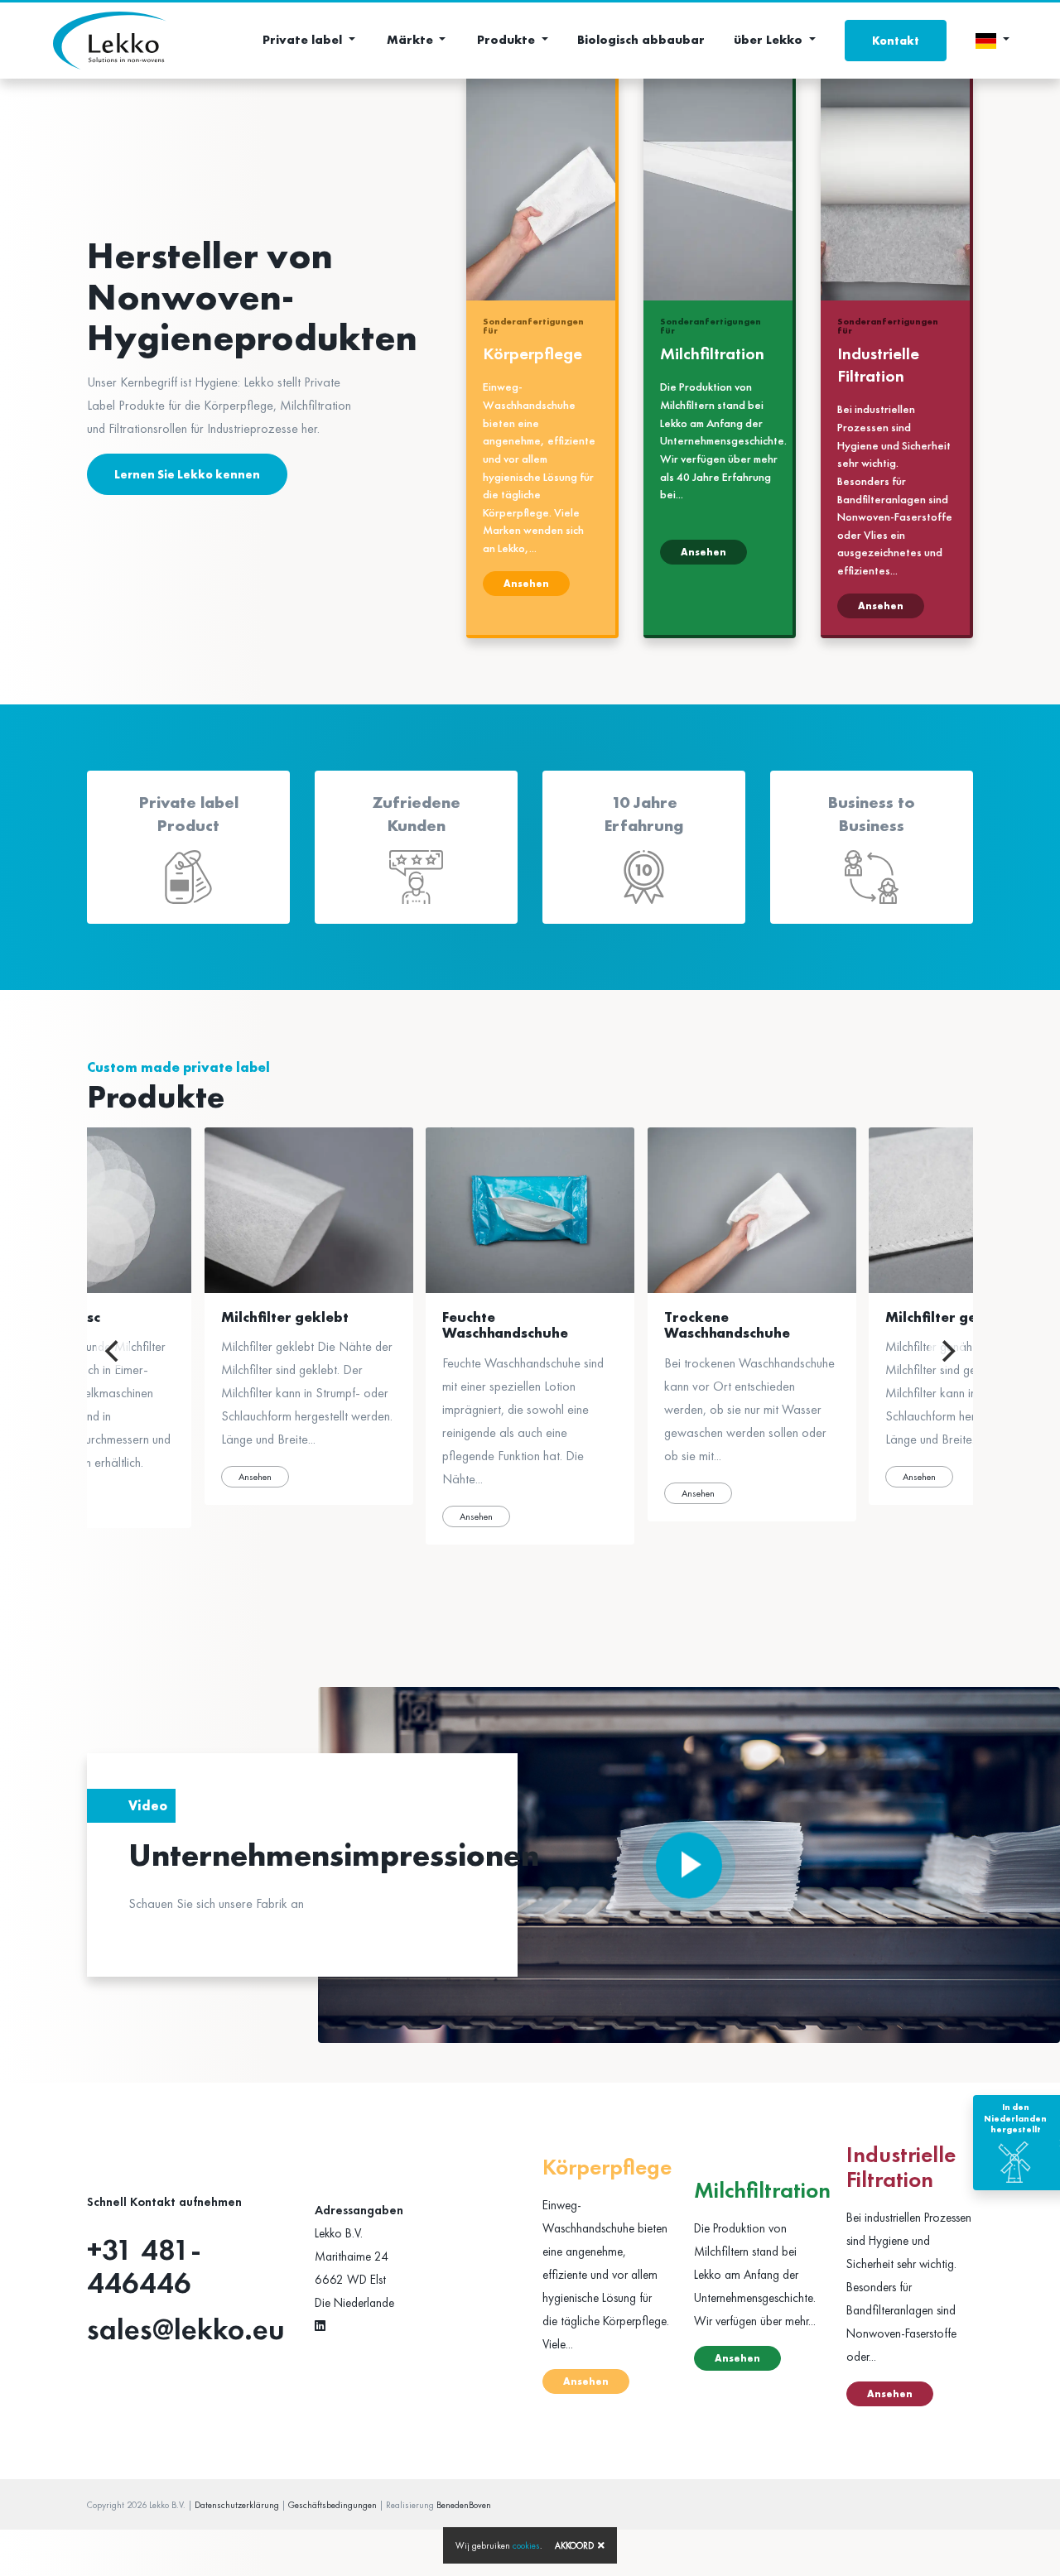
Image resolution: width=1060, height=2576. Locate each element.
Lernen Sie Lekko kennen (187, 474)
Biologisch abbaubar (641, 40)
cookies (526, 2545)
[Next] (947, 1351)
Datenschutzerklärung (237, 2505)
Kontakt (896, 41)
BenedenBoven (464, 2505)
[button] (309, 40)
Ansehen (526, 584)
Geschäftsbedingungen (332, 2505)
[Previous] (113, 1351)
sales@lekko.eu (186, 2329)
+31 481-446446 (144, 2266)
